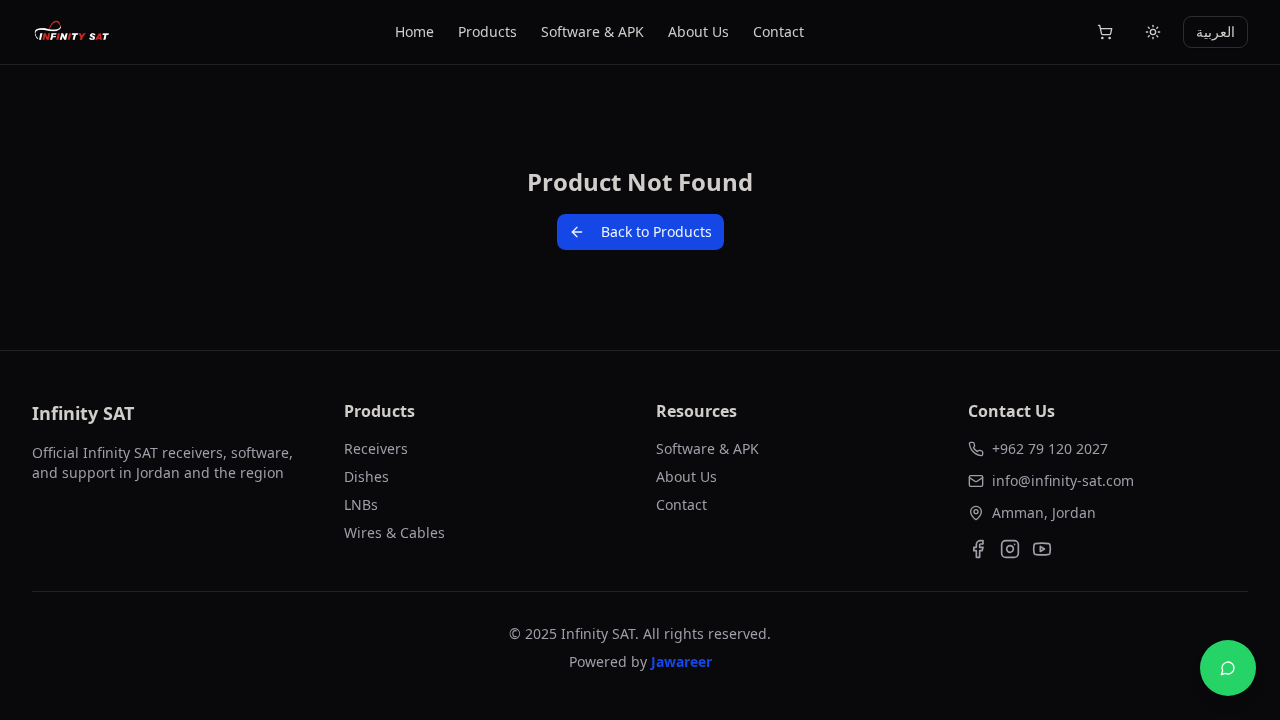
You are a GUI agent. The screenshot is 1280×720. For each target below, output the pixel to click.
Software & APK (592, 31)
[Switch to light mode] (1153, 32)
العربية (1215, 31)
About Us (698, 31)
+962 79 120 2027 (1050, 448)
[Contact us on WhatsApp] (1228, 668)
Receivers (376, 448)
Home (414, 31)
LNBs (361, 504)
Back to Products (656, 231)
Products (487, 31)
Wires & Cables (394, 532)
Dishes (366, 476)
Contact (778, 31)
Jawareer (681, 661)
